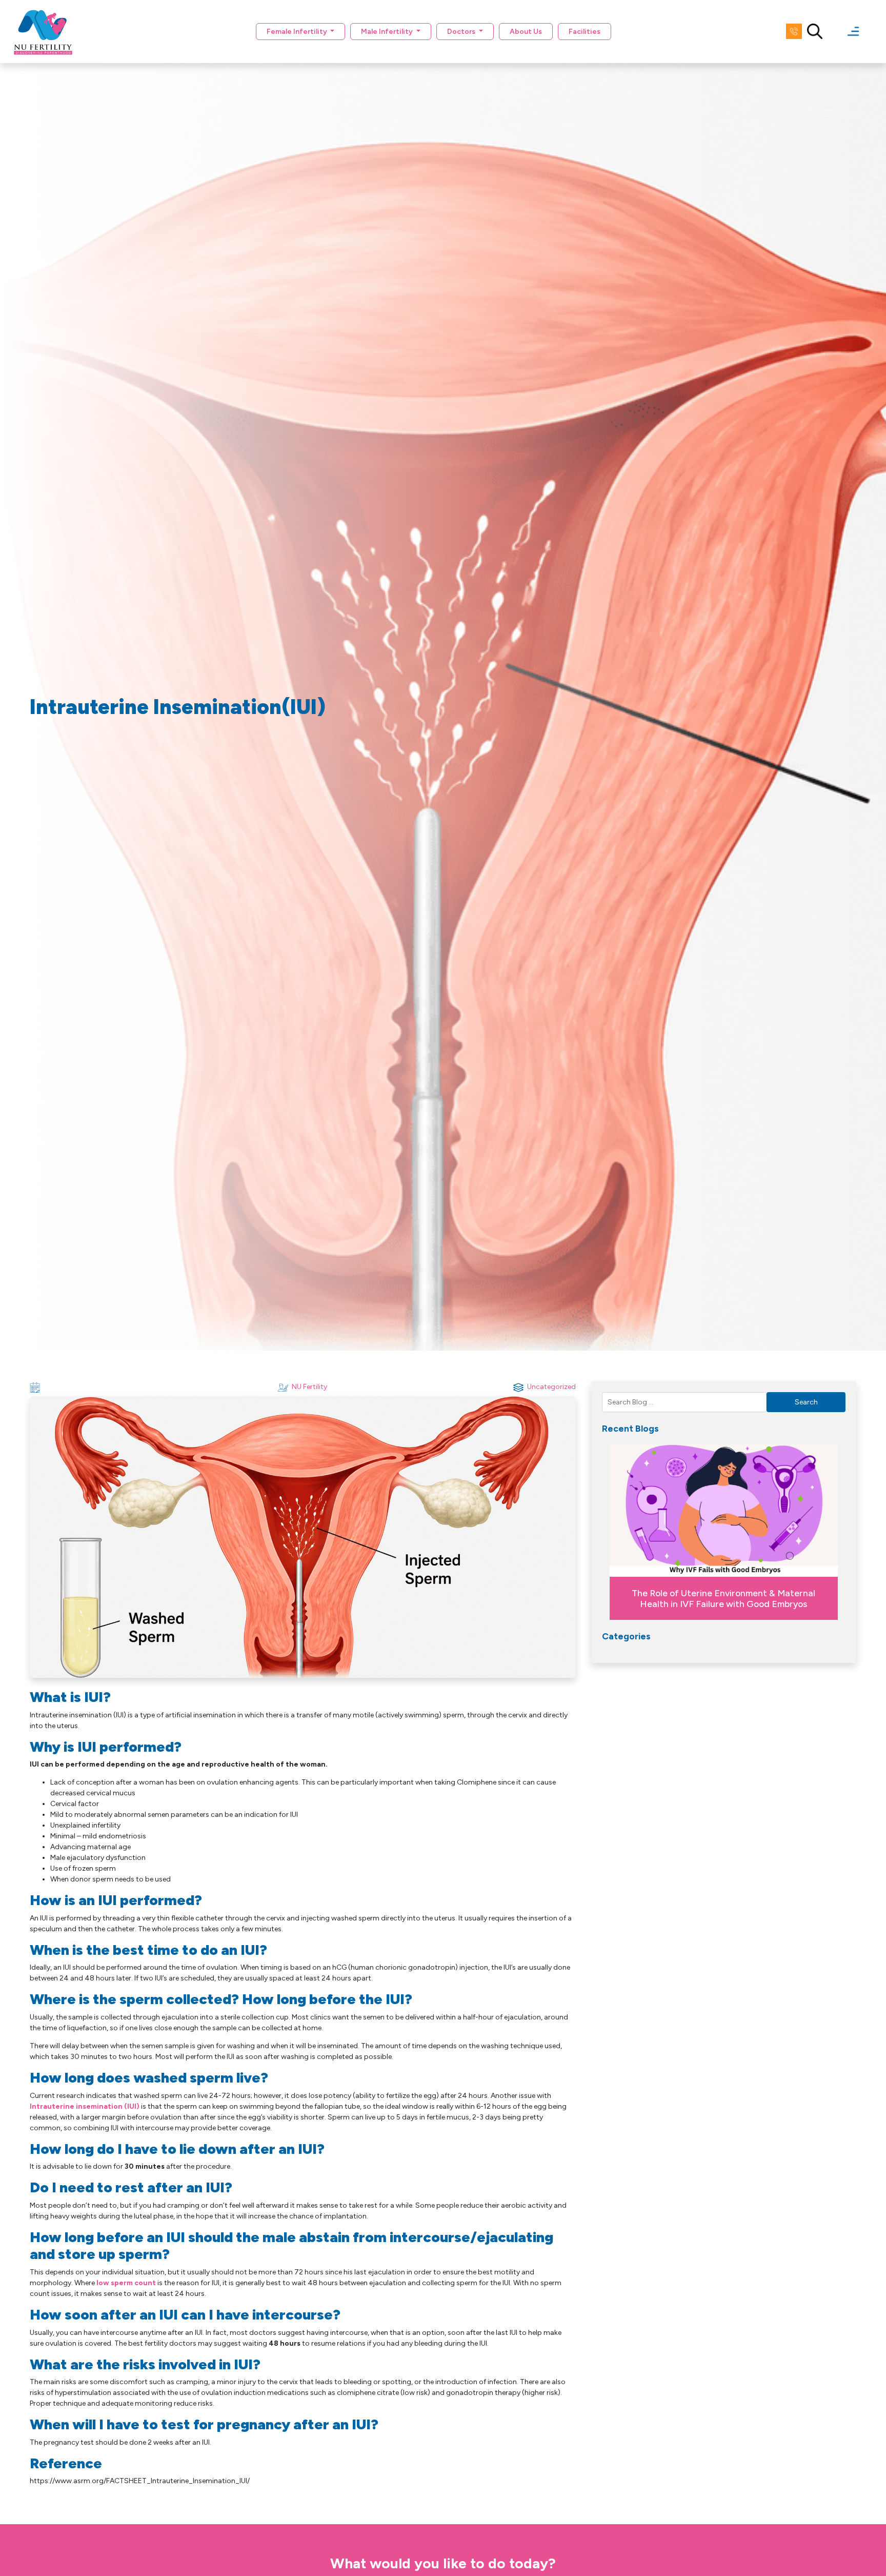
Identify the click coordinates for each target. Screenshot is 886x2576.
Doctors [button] (462, 32)
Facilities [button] (585, 32)
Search (806, 1402)
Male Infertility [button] (388, 32)
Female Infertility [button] (298, 32)
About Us (526, 32)
